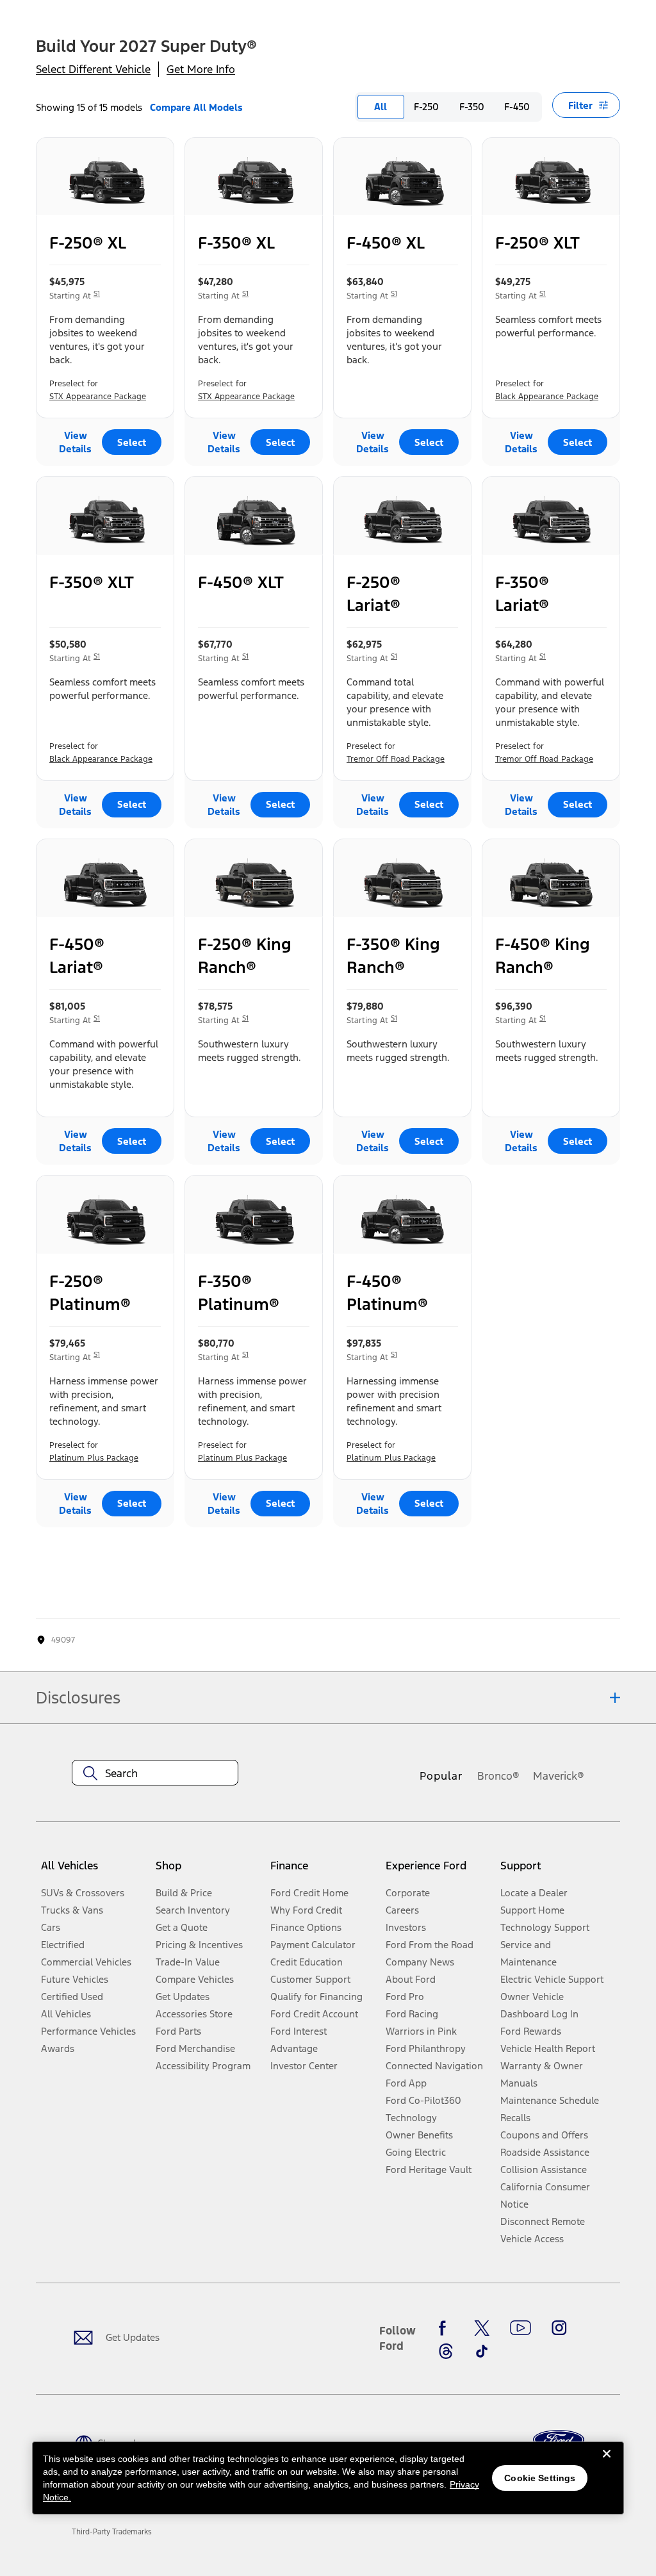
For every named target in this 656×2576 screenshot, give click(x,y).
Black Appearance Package (547, 397)
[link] (112, 2532)
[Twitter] (482, 2328)
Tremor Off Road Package (396, 759)
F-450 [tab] (517, 107)
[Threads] (446, 2351)
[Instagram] (559, 2328)
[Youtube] (521, 2328)
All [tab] (381, 107)
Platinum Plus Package (94, 1458)
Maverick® (559, 1776)
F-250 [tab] (426, 107)
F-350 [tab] (472, 107)
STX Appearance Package (98, 397)
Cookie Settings (540, 2478)
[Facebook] (446, 2328)
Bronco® (498, 1776)
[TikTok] (482, 2351)
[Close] (607, 2464)
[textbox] (155, 1773)
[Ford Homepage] (559, 2440)
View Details (75, 442)
